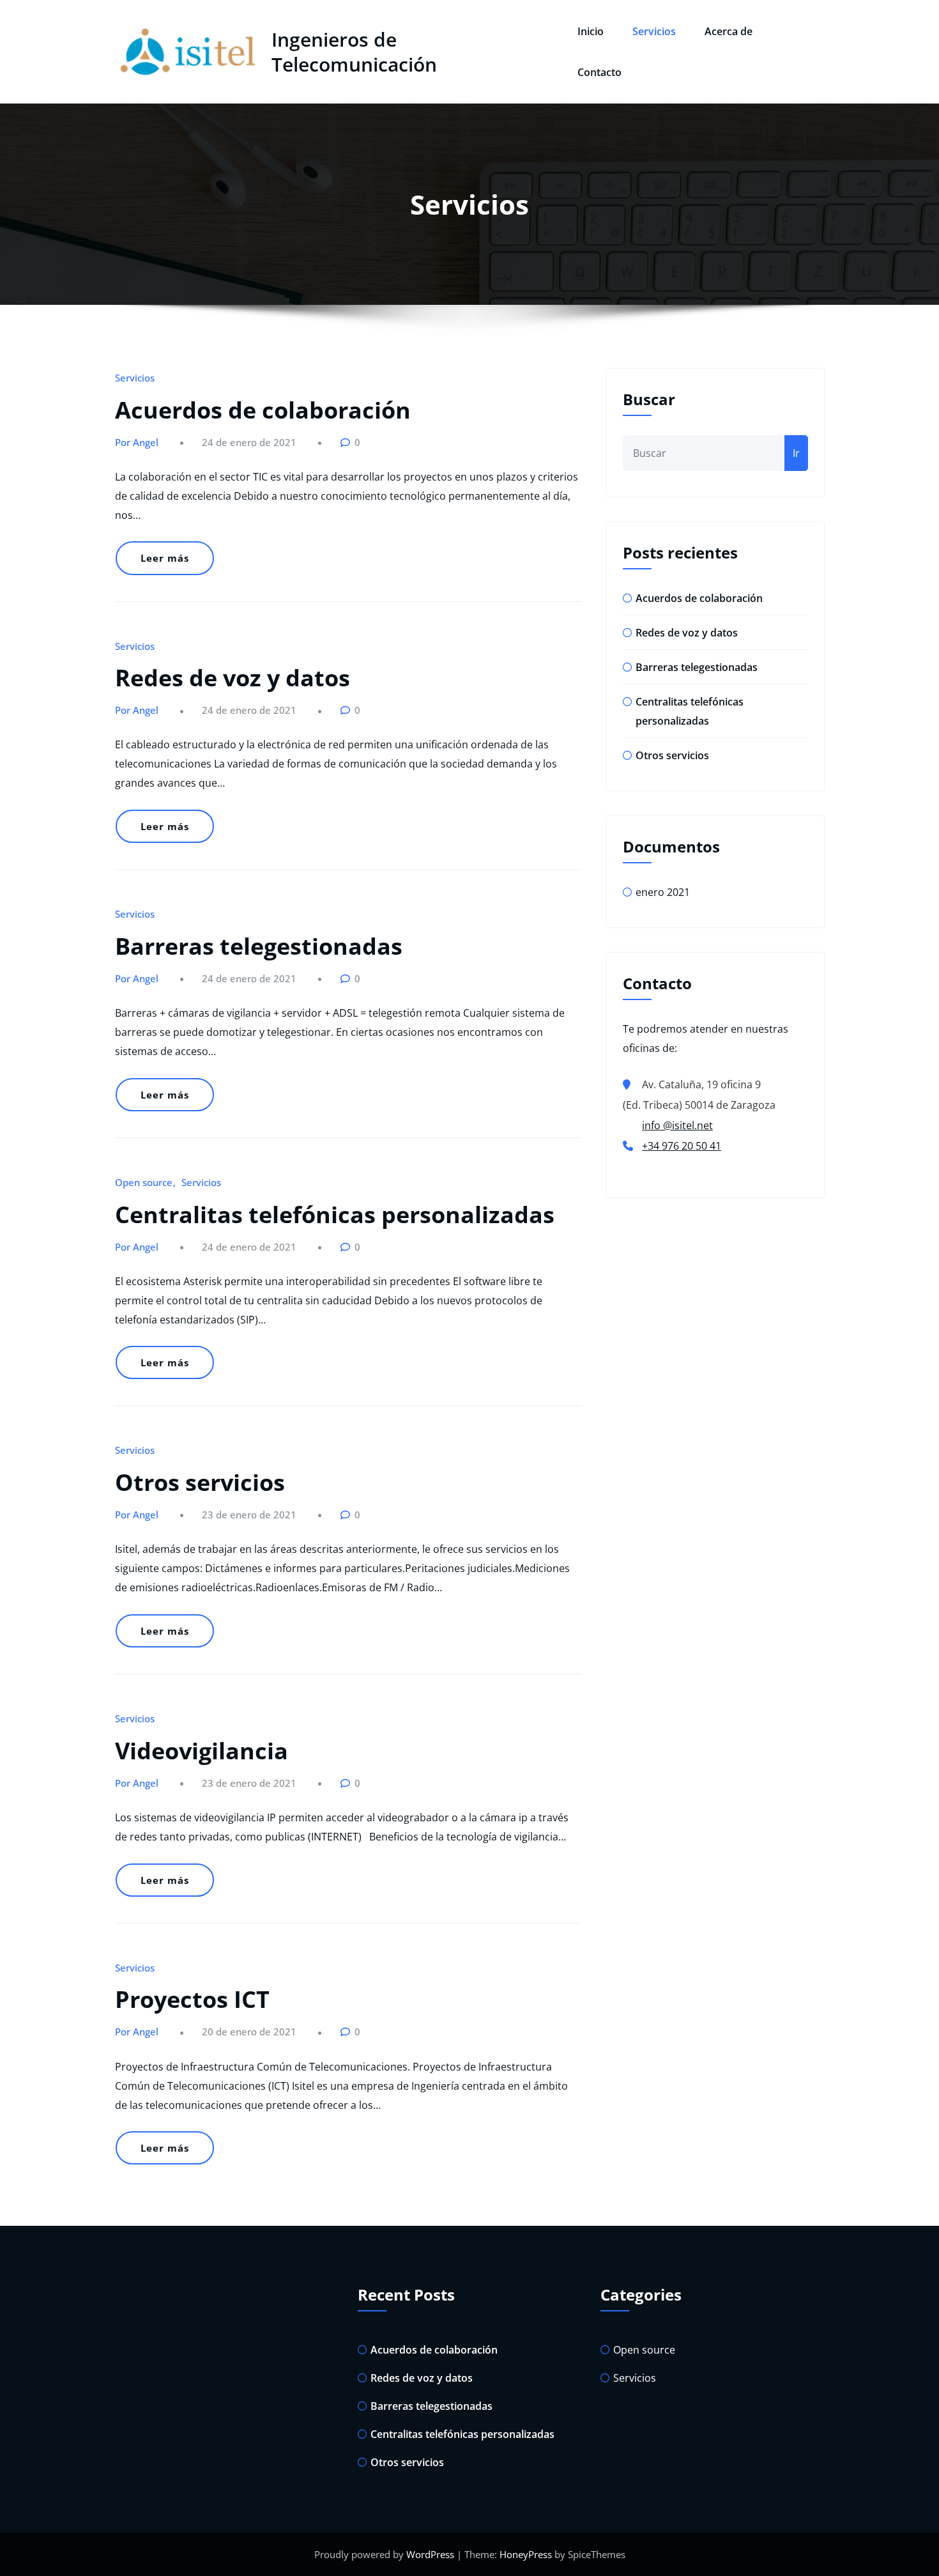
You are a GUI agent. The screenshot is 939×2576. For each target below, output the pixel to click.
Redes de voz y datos (233, 678)
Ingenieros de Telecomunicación (354, 52)
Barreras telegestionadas (259, 946)
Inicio (591, 31)
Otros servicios (200, 1482)
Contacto (599, 72)
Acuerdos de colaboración (263, 410)
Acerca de (729, 31)
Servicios (654, 31)
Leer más (165, 558)
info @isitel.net (677, 1125)
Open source (144, 1182)
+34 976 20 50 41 (682, 1146)
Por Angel (137, 442)
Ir (796, 453)
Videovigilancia (202, 1751)
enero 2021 (663, 892)
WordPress (430, 2554)
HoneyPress (526, 2554)
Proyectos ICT (192, 1999)
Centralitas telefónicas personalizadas (335, 1215)
